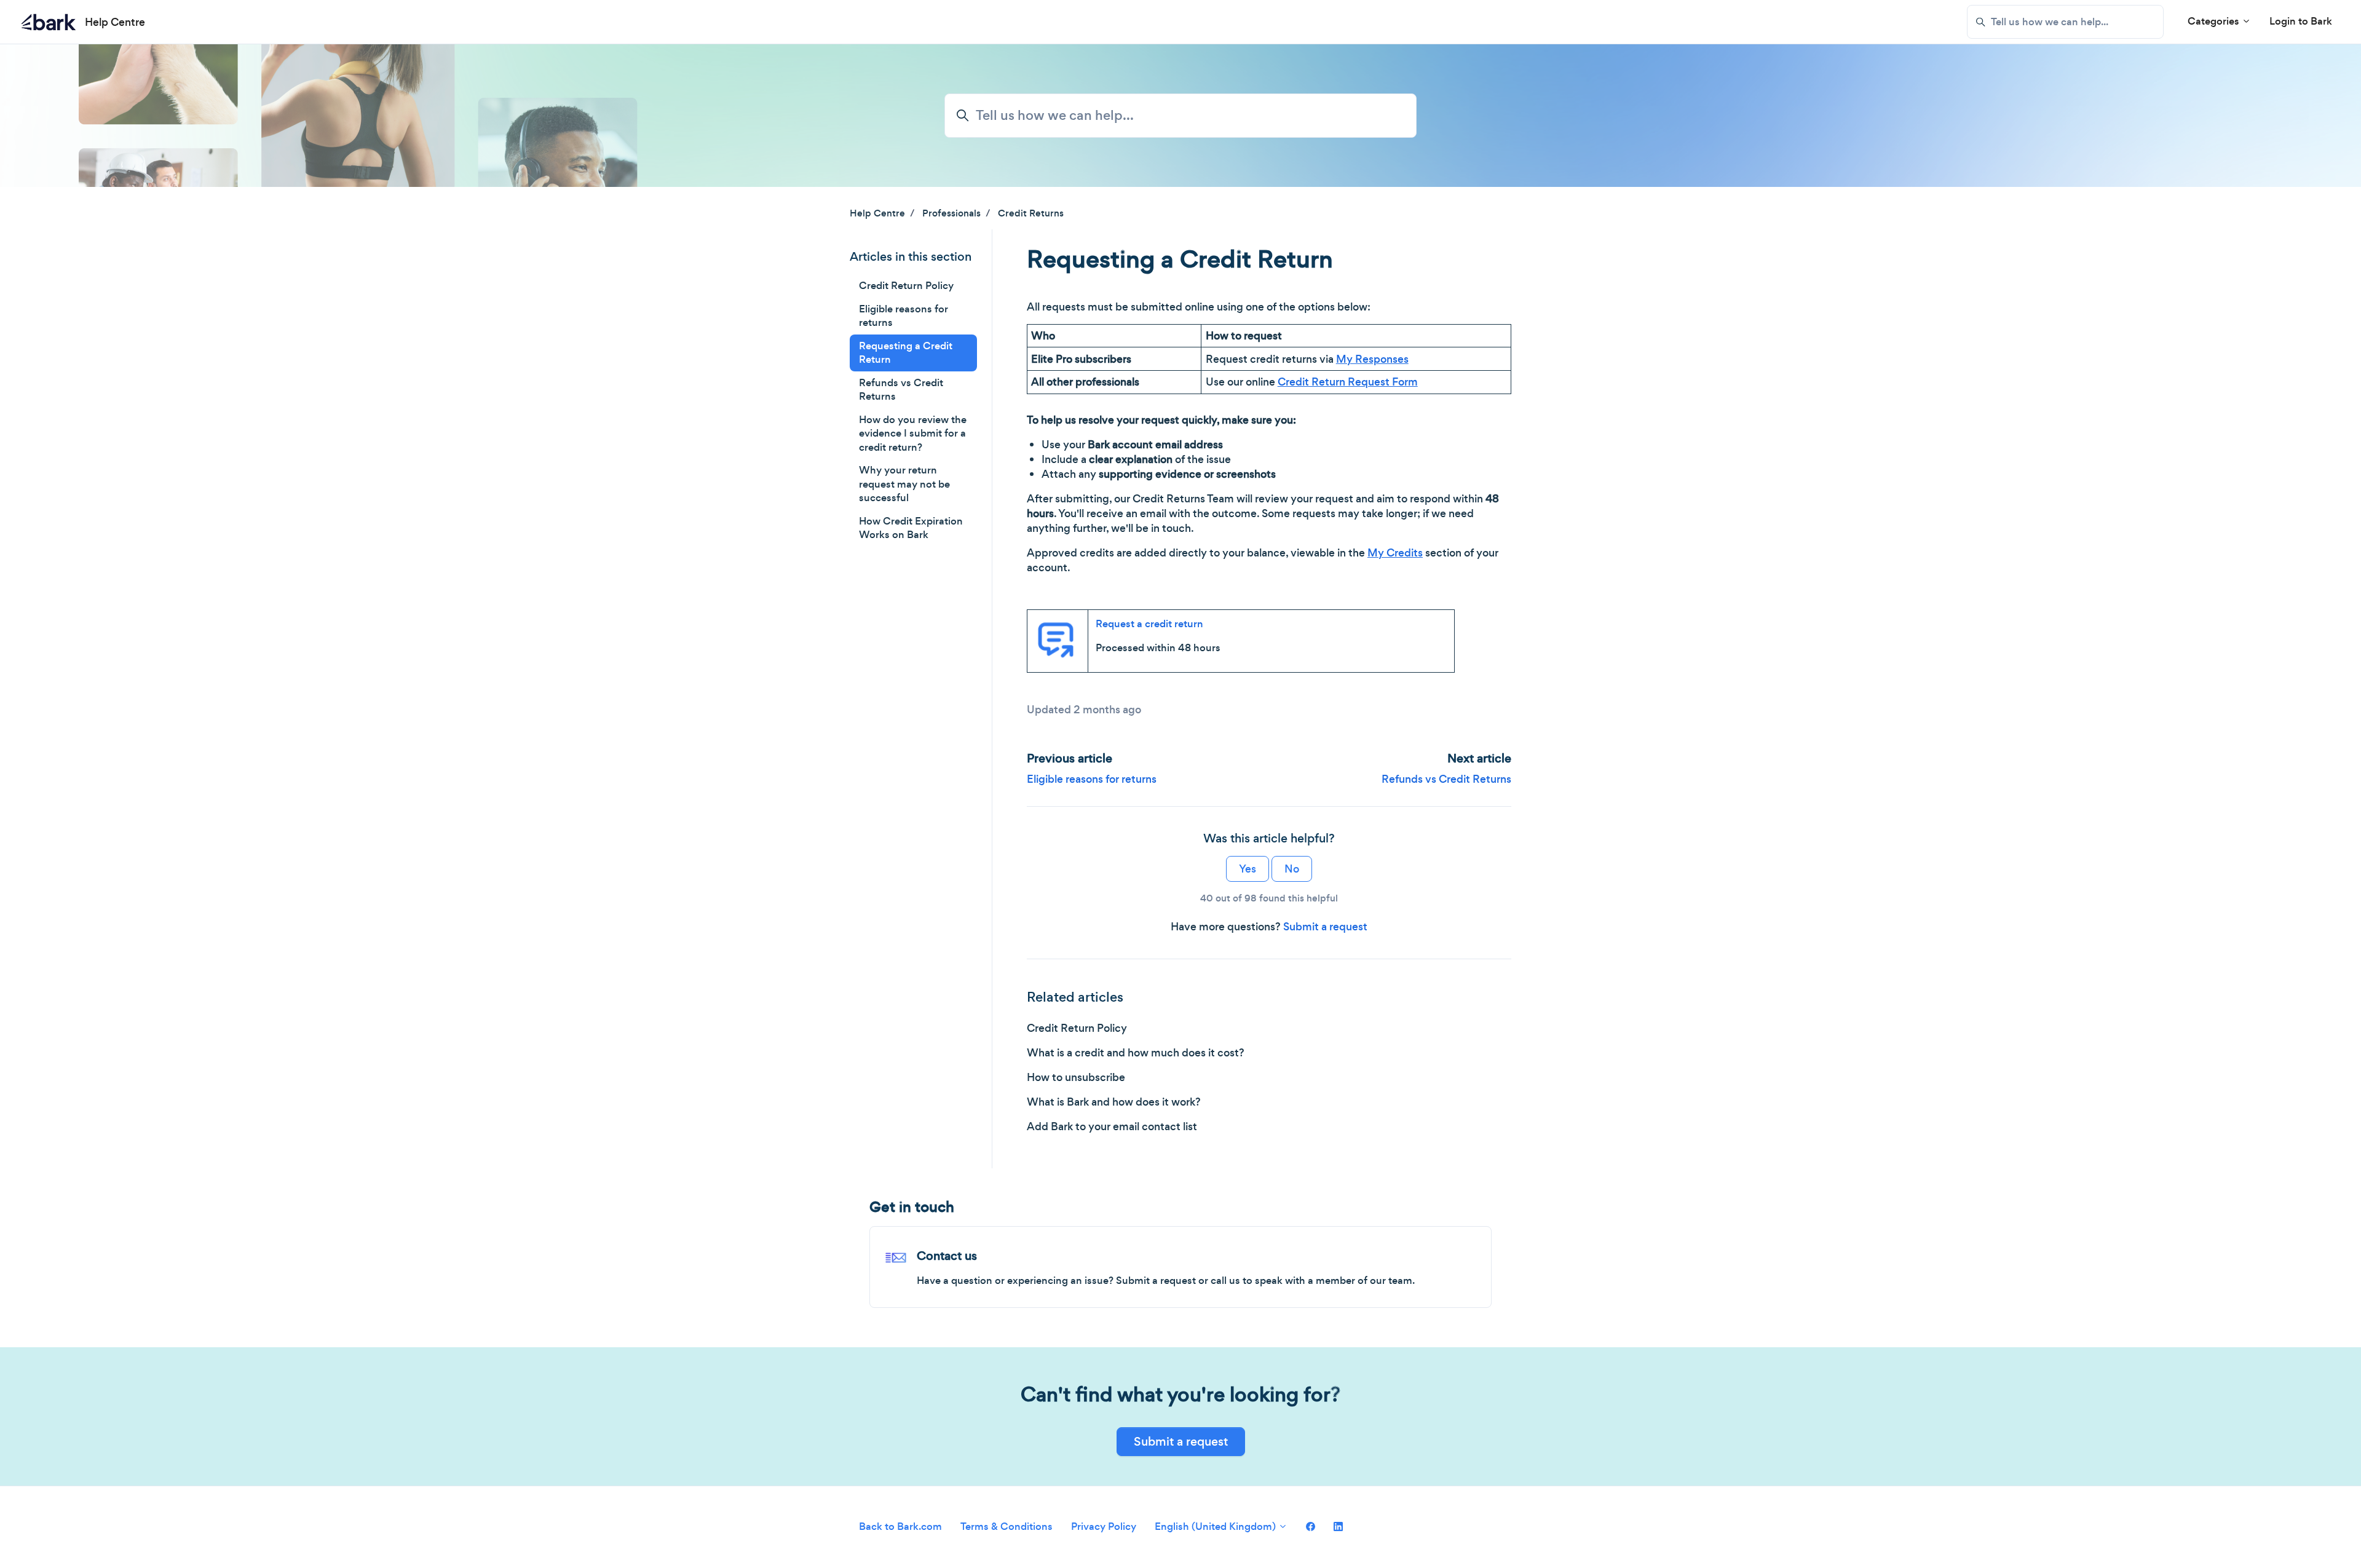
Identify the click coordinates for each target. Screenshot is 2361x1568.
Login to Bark (2301, 21)
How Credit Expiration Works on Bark (911, 528)
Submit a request (1325, 927)
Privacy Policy (1104, 1526)
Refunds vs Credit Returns (1446, 779)
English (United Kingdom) (1216, 1526)
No (1292, 869)
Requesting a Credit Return (906, 353)
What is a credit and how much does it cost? (1136, 1053)
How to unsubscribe (1076, 1077)
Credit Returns (1031, 213)
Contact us (947, 1256)
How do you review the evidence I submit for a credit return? (913, 434)
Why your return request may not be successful (904, 484)
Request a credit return (1149, 624)
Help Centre (877, 213)
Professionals (951, 213)
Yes (1248, 869)
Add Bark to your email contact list (1112, 1127)
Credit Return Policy (1077, 1028)
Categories (2215, 21)
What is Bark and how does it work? (1114, 1102)
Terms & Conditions (1006, 1526)
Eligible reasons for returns (1092, 779)
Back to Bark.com (900, 1526)
